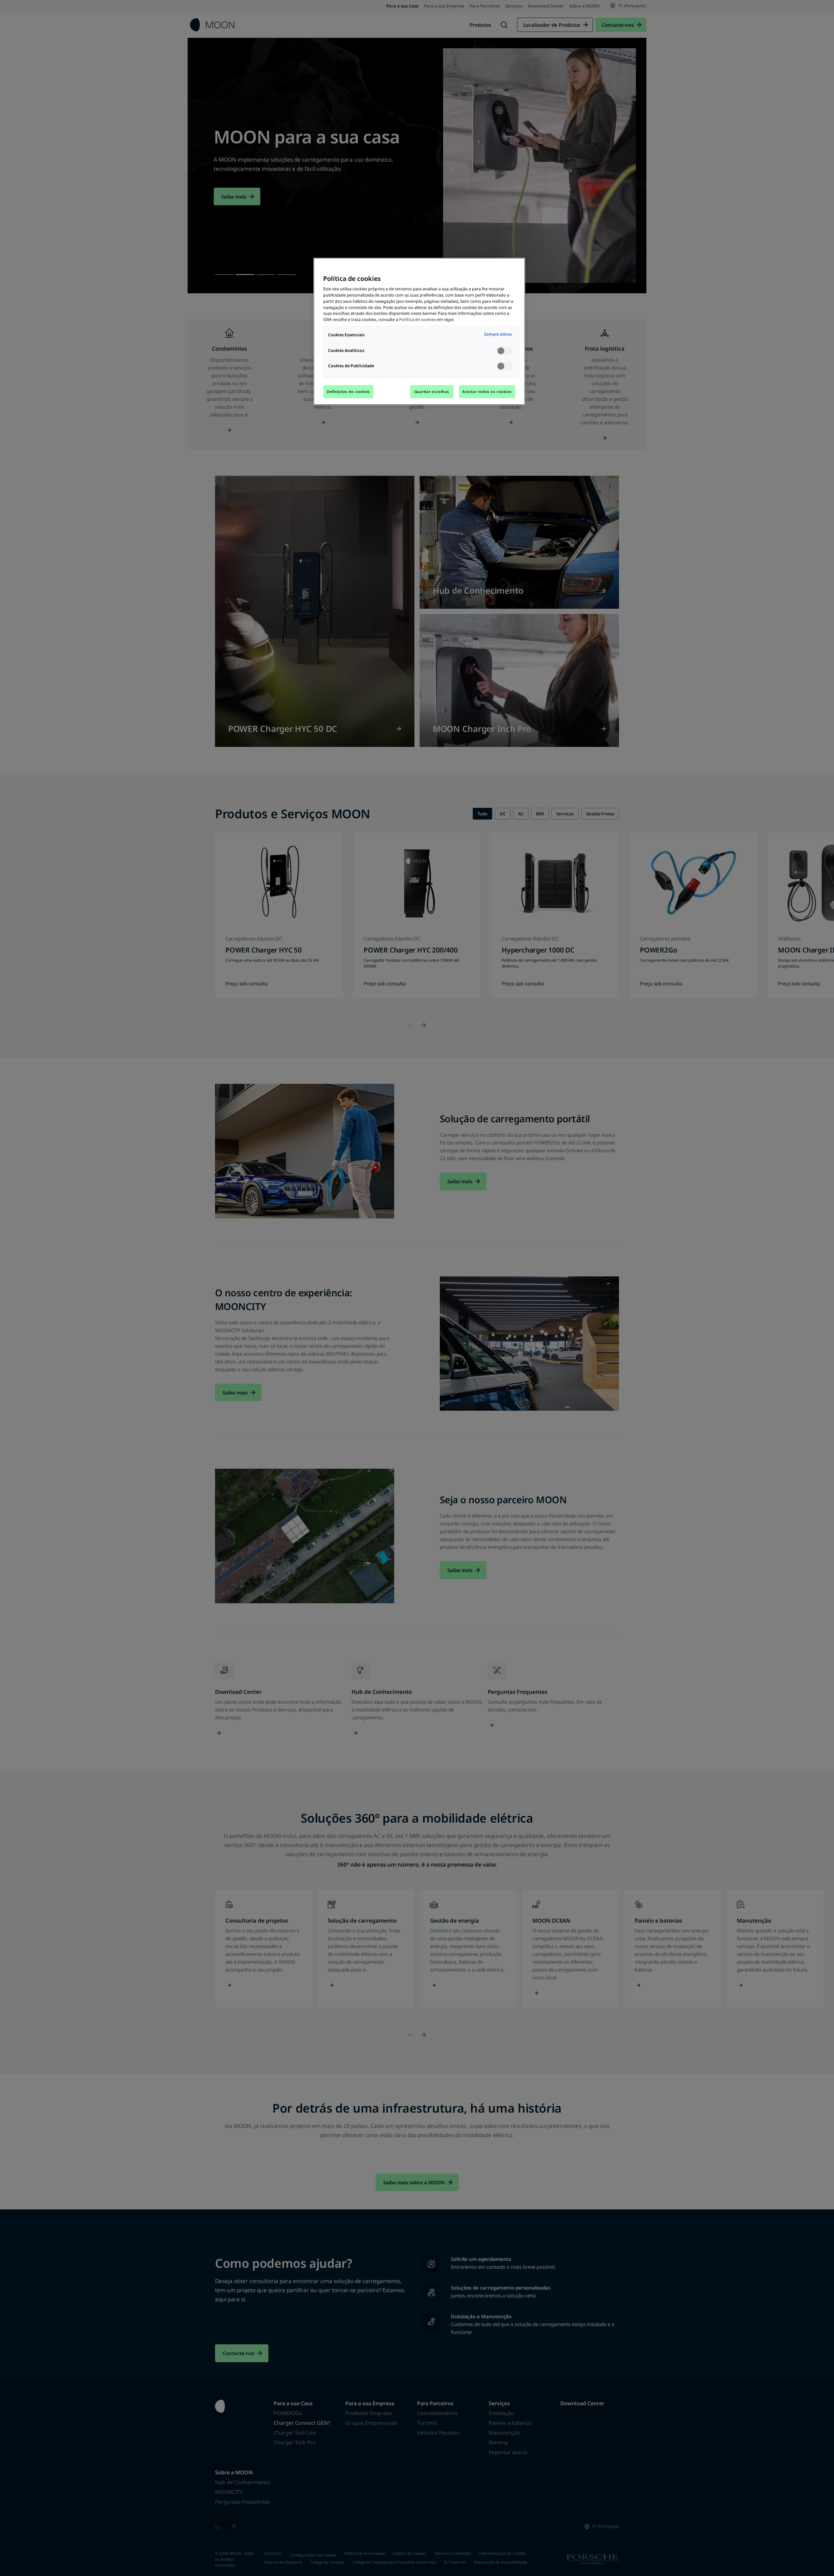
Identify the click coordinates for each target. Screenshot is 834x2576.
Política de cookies (417, 320)
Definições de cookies (348, 392)
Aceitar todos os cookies (487, 392)
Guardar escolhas (432, 392)
